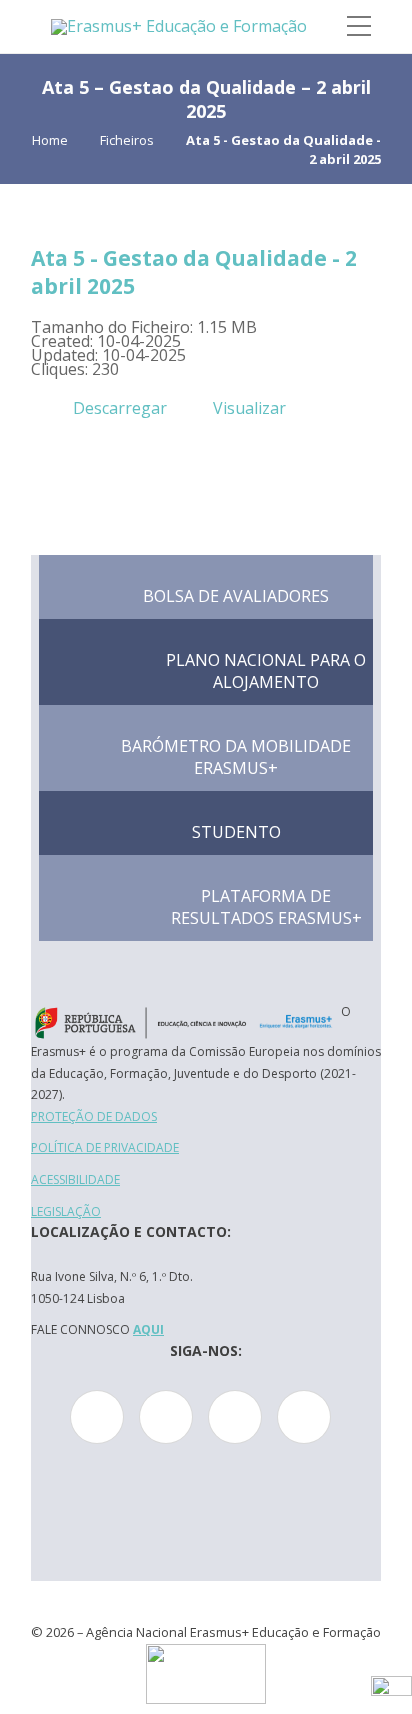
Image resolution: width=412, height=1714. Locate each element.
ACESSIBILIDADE (75, 1179)
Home (50, 140)
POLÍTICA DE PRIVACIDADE (105, 1147)
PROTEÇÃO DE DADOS (94, 1116)
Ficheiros (127, 140)
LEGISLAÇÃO (66, 1211)
